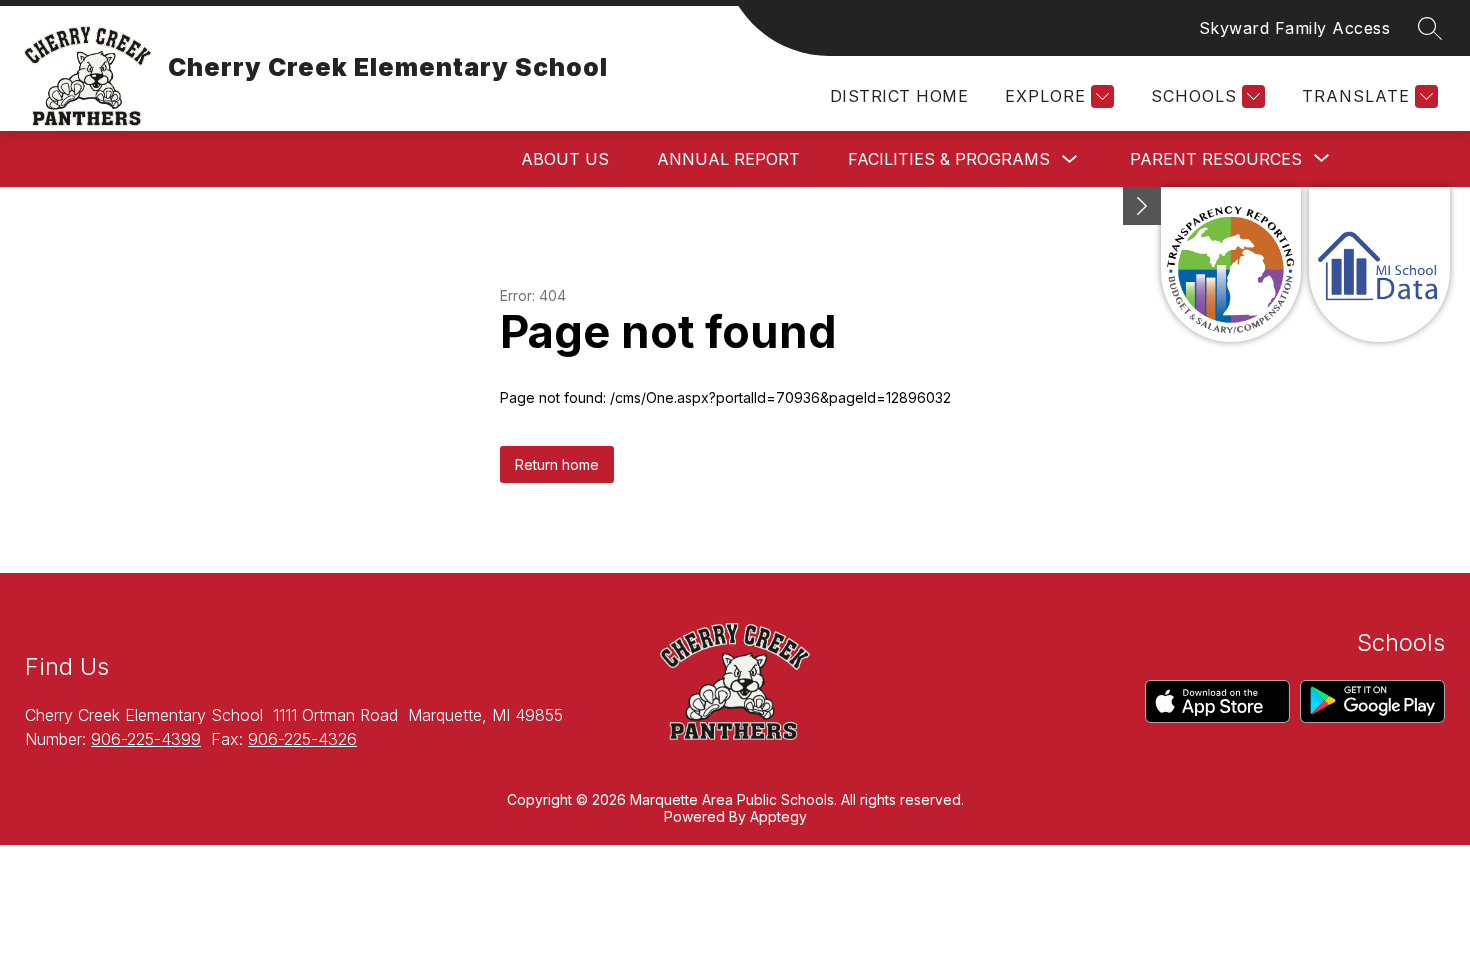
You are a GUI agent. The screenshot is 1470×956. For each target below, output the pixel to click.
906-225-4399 (146, 739)
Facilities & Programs (949, 159)
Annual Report (728, 159)
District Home (899, 96)
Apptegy (778, 816)
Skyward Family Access (1295, 28)
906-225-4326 (302, 739)
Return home (557, 464)
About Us (565, 159)
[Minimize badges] (1142, 206)
